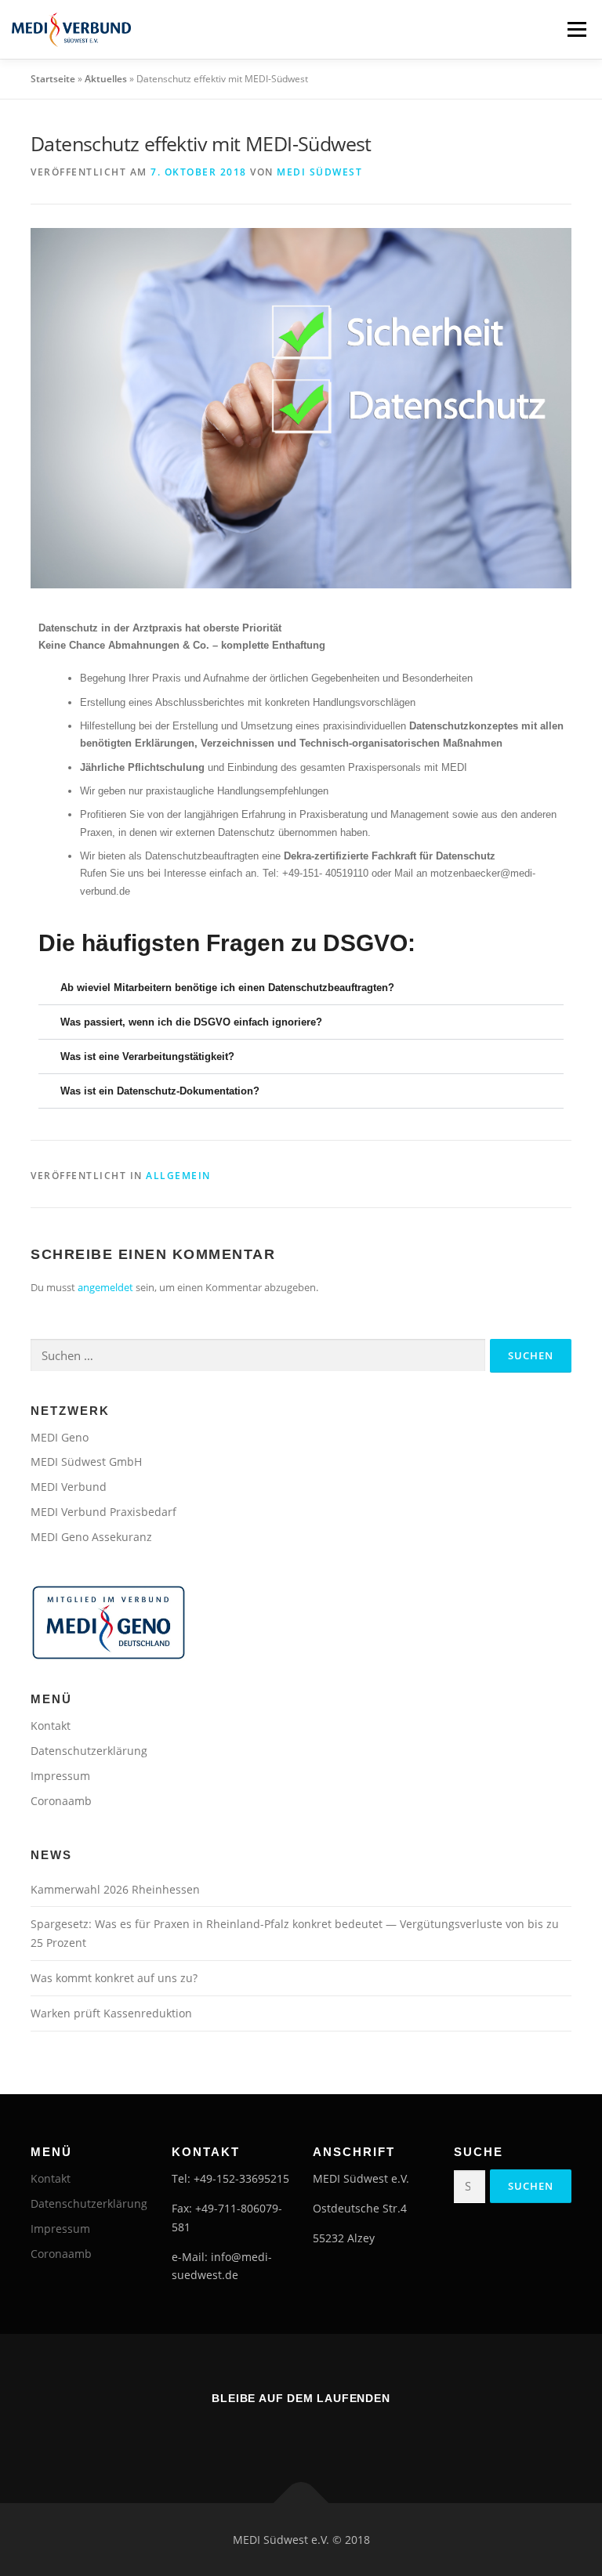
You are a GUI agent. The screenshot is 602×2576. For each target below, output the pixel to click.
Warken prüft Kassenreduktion (111, 2013)
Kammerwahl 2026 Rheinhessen (115, 1889)
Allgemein (178, 1176)
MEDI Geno (60, 1437)
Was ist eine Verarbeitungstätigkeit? (147, 1056)
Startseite (53, 79)
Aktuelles (106, 79)
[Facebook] (279, 2433)
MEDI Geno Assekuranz (91, 1537)
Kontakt (51, 1726)
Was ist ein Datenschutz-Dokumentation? (160, 1091)
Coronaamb (61, 1801)
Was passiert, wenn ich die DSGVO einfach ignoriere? (191, 1022)
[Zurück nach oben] (301, 2503)
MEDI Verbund (69, 1487)
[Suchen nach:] (258, 1355)
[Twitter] (323, 2433)
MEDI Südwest (319, 172)
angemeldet (105, 1287)
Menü (577, 29)
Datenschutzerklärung (89, 1751)
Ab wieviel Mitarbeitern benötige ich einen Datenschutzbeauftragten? (227, 988)
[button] (301, 988)
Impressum (60, 1776)
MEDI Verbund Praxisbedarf (103, 1512)
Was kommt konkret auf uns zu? (114, 1978)
